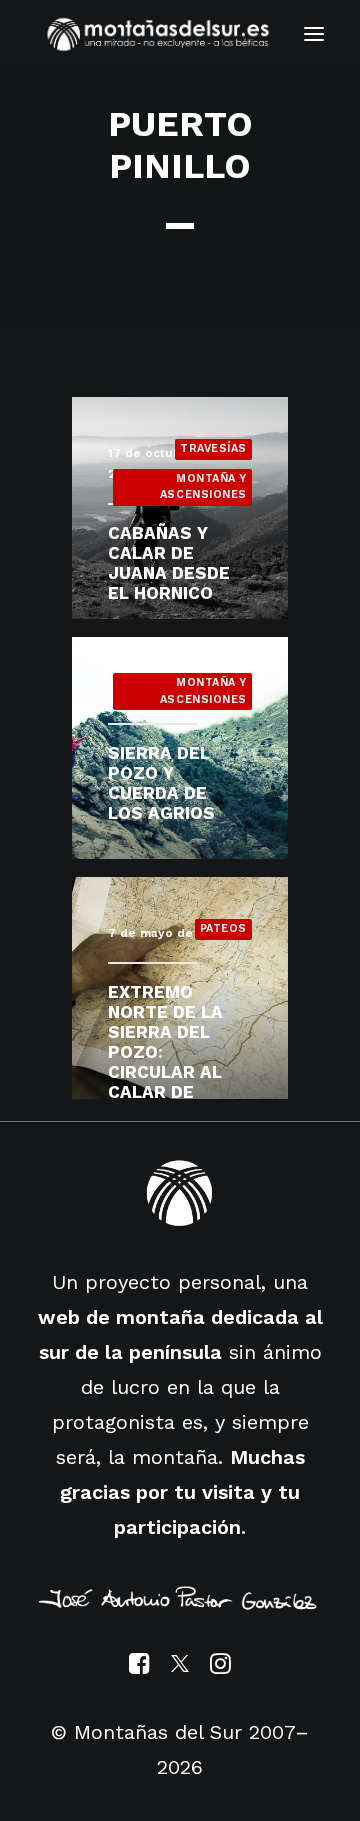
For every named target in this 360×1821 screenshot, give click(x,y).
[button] (314, 34)
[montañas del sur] (158, 34)
